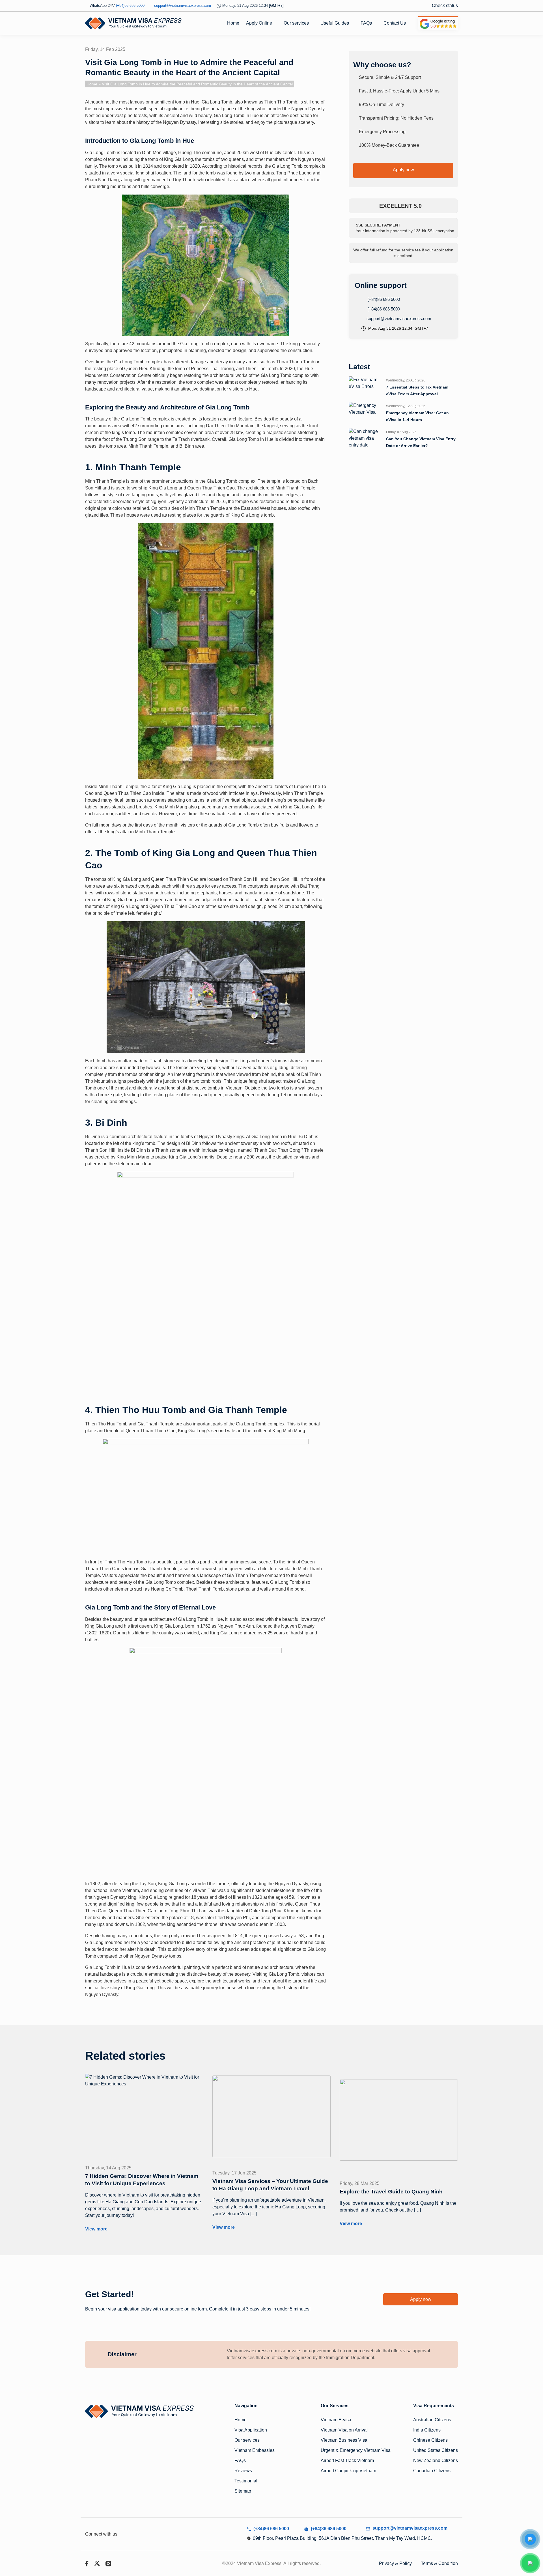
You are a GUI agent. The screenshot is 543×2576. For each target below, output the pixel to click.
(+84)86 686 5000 (383, 299)
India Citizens (427, 2430)
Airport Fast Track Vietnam (347, 2460)
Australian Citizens (432, 2420)
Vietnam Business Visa (344, 2440)
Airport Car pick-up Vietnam (348, 2471)
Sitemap (243, 2491)
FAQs (366, 23)
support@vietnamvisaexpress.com (398, 319)
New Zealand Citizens (436, 2460)
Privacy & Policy (395, 2563)
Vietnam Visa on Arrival (344, 2430)
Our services (296, 23)
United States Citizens (436, 2450)
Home (233, 23)
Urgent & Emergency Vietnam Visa (356, 2450)
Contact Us (395, 23)
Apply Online (259, 23)
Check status (445, 6)
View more (96, 2229)
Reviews (243, 2471)
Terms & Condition (439, 2563)
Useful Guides (335, 23)
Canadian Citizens (432, 2471)
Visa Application (251, 2430)
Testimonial (246, 2481)
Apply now (403, 170)
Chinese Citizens (430, 2440)
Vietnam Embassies (255, 2450)
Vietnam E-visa (336, 2420)
